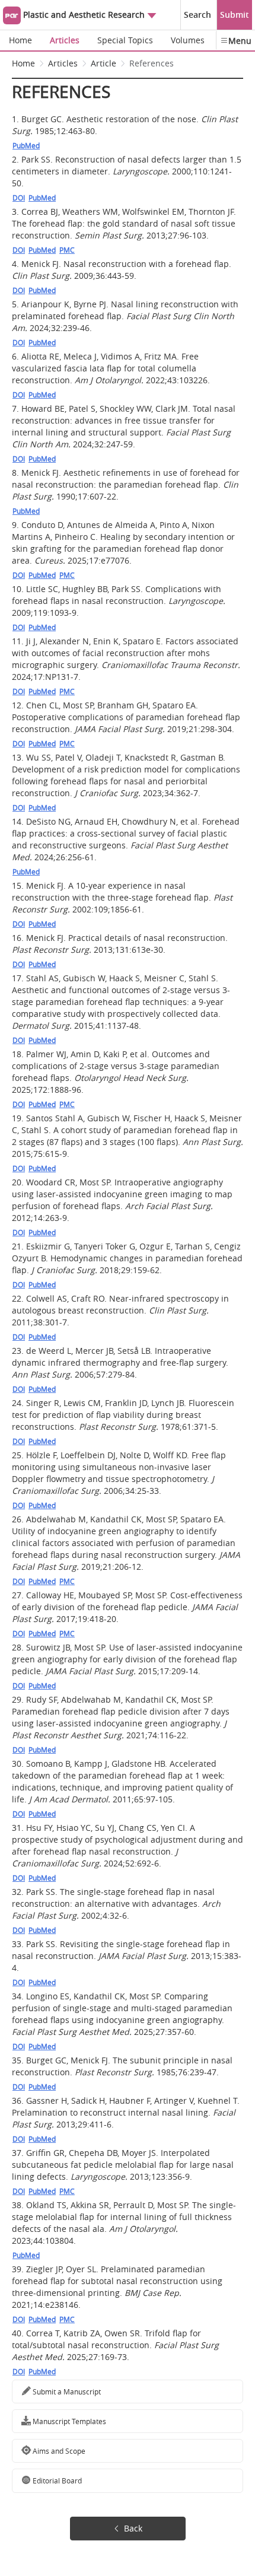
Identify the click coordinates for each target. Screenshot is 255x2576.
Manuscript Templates (68, 2421)
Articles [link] (63, 63)
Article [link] (103, 63)
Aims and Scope (58, 2451)
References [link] (152, 63)
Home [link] (23, 63)
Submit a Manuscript (66, 2391)
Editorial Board (56, 2480)
